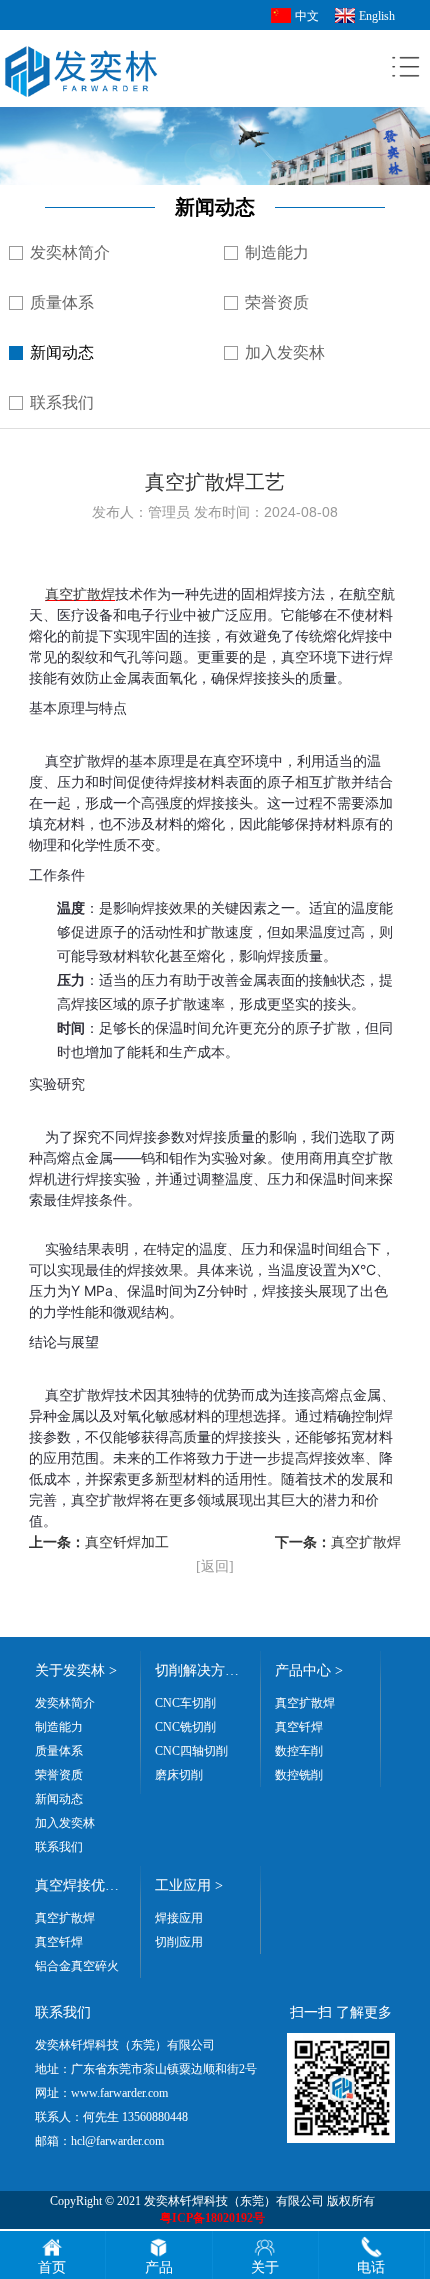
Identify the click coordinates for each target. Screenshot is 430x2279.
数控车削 (299, 1751)
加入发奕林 (285, 352)
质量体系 (62, 302)
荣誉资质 (277, 302)
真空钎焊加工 (127, 1542)
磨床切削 (179, 1775)
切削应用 (179, 1942)
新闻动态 (62, 352)
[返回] (215, 1566)
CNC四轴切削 (191, 1751)
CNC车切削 (185, 1703)
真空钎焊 (299, 1727)
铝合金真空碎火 (77, 1966)
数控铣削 (299, 1775)
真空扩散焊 (80, 593)
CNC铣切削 (185, 1727)
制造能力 (277, 252)
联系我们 (62, 402)
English (377, 16)
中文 (307, 16)
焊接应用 (179, 1918)
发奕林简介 (70, 252)
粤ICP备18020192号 (212, 2218)
